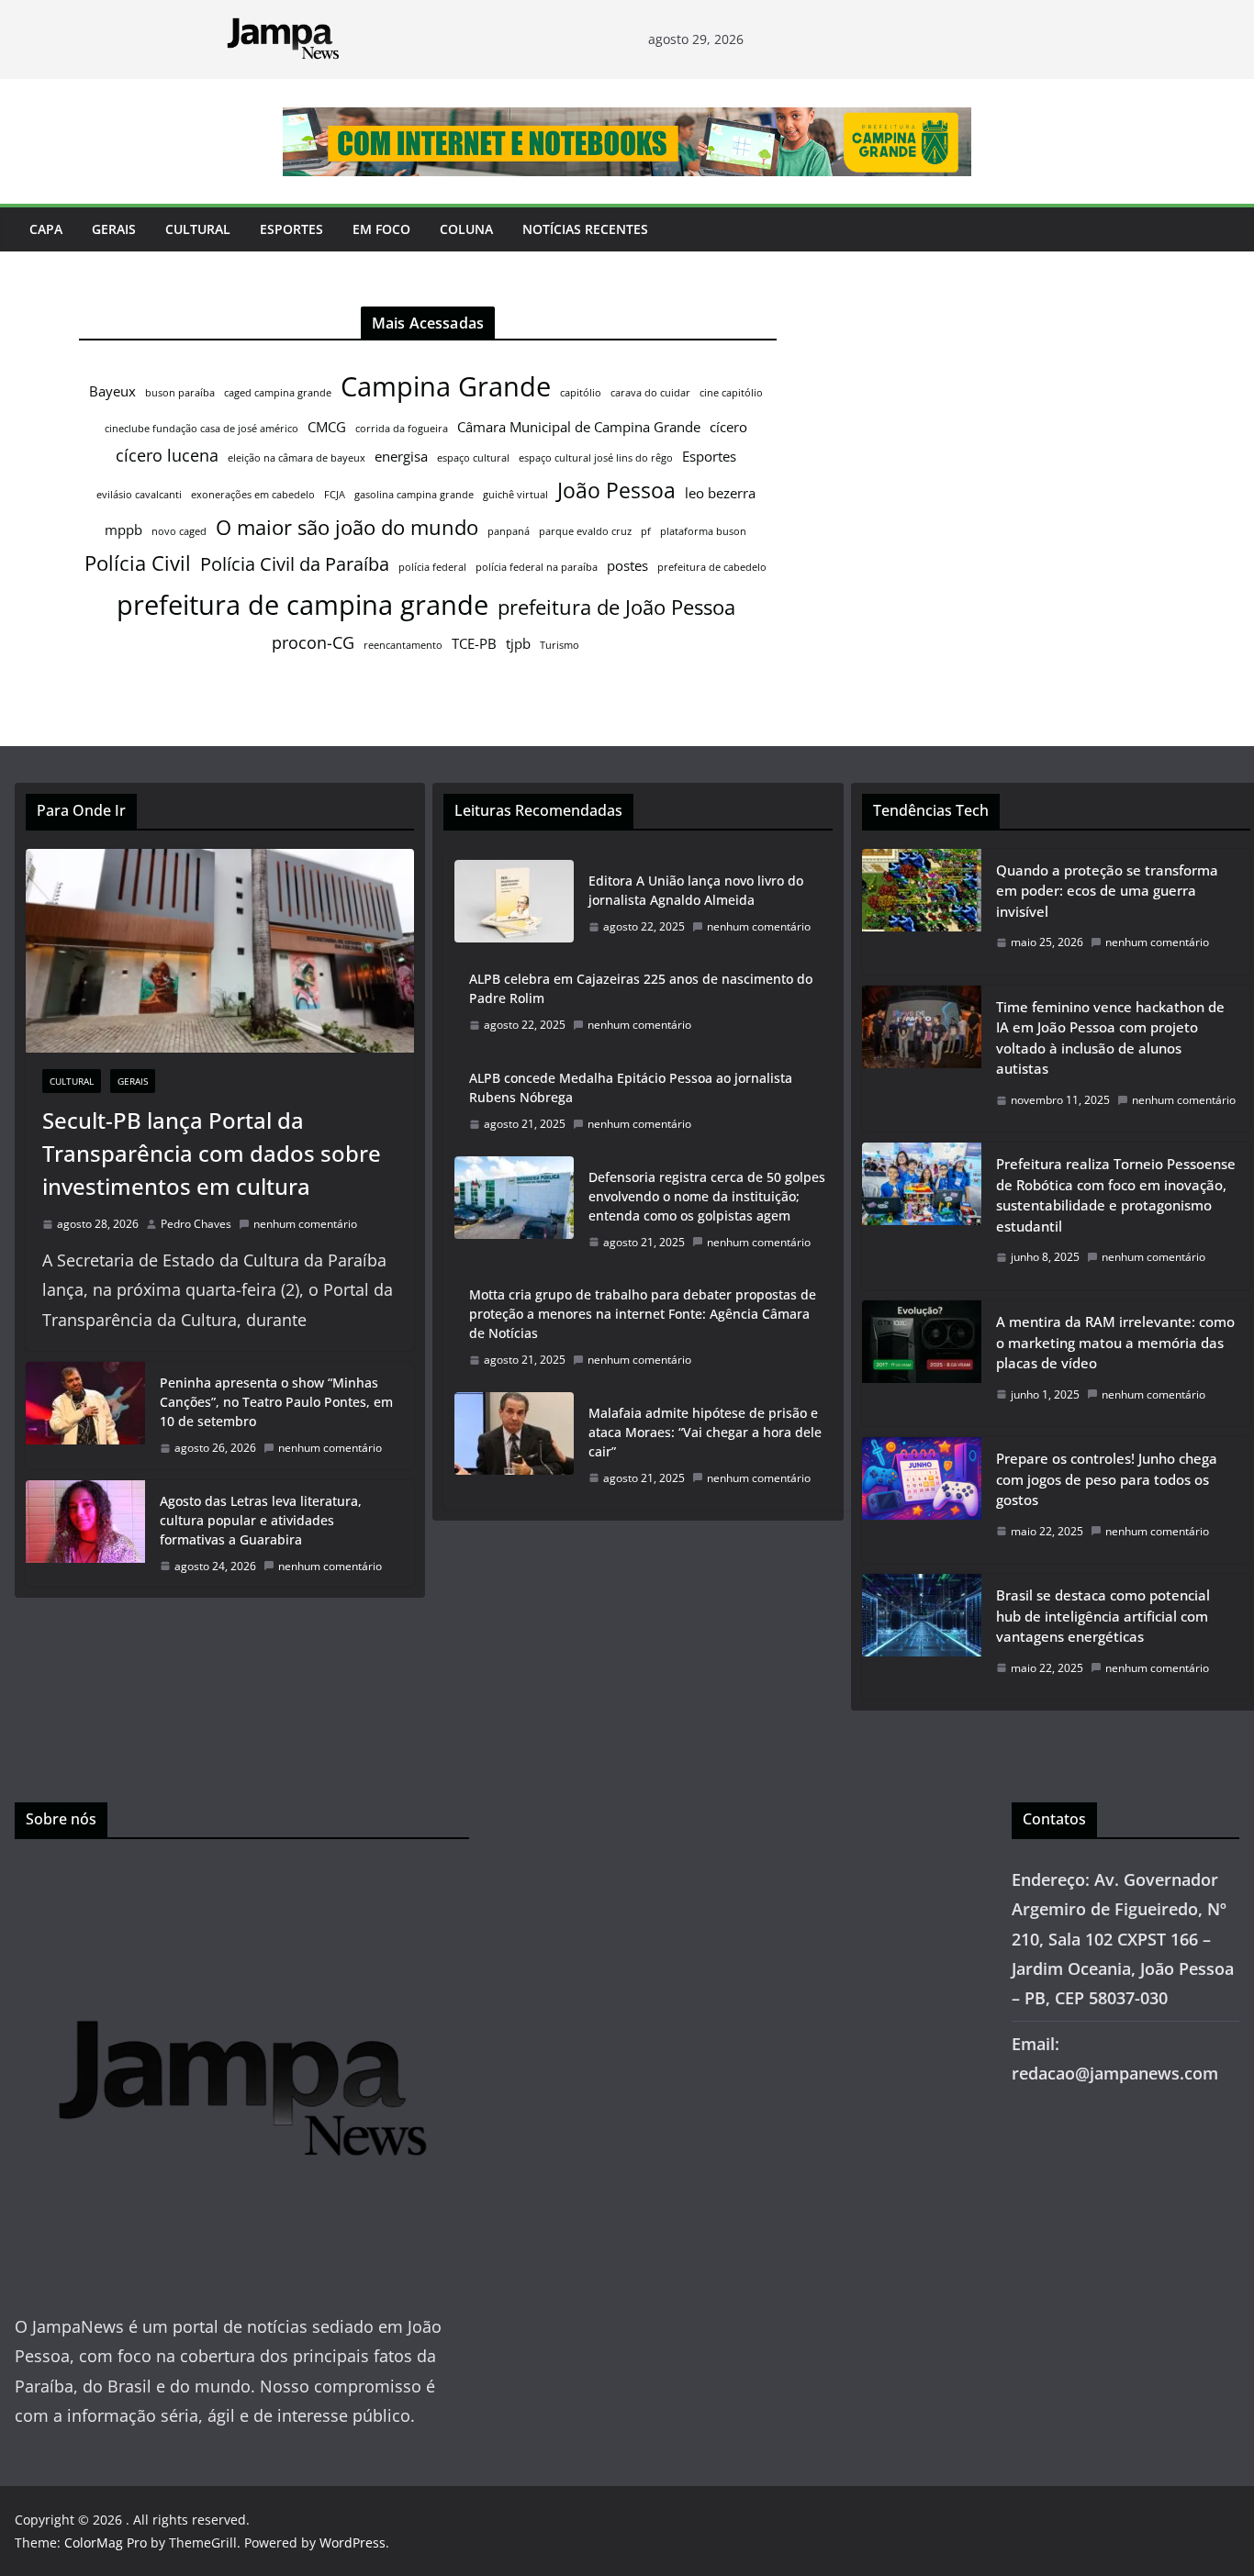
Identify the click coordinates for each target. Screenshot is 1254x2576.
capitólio (581, 393)
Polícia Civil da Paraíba (295, 564)
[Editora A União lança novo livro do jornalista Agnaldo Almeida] (514, 904)
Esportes (291, 229)
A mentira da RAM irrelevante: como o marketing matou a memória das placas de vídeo (1115, 1342)
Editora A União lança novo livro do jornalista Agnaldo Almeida (696, 890)
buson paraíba (180, 393)
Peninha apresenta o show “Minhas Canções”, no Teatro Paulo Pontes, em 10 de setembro (276, 1402)
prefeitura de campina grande (302, 604)
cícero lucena (167, 455)
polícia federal (432, 567)
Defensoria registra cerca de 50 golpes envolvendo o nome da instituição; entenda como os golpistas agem (707, 1196)
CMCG (327, 427)
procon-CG (313, 642)
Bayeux (112, 391)
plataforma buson (703, 531)
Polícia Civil (138, 563)
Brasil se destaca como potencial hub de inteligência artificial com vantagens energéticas (1103, 1616)
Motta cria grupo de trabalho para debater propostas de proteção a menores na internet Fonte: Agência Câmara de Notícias (643, 1314)
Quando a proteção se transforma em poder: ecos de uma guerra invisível (1107, 891)
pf (646, 531)
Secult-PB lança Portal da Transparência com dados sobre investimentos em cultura (212, 1153)
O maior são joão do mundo (347, 527)
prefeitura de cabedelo (712, 567)
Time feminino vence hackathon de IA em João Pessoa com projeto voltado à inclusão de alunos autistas (1110, 1038)
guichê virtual (515, 495)
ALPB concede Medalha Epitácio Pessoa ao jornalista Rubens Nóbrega (631, 1087)
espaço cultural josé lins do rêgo (596, 458)
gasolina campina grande (414, 495)
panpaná (509, 531)
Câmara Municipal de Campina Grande (579, 427)
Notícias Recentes (585, 229)
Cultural (198, 229)
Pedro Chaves (196, 1224)
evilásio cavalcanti (139, 495)
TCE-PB (474, 643)
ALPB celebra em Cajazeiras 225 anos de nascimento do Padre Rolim (641, 988)
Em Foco (381, 229)
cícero (728, 427)
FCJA (335, 495)
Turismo (560, 645)
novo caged (179, 531)
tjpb (518, 643)
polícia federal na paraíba (537, 567)
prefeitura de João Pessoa (616, 607)
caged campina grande (278, 393)
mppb (123, 530)
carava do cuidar (650, 393)
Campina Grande (446, 386)
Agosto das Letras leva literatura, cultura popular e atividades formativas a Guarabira (261, 1520)
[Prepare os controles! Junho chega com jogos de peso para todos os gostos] (922, 1500)
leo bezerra (720, 493)
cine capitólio (731, 393)
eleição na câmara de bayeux (297, 458)
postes (627, 565)
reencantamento (403, 645)
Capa (46, 229)
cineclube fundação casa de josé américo (202, 429)
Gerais (114, 229)
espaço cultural (473, 458)
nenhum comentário (305, 1224)
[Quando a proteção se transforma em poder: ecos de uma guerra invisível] (922, 912)
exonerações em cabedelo (253, 495)
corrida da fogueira (402, 429)
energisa (401, 456)
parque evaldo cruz (585, 531)
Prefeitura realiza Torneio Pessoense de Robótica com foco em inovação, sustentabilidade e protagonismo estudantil (1116, 1195)
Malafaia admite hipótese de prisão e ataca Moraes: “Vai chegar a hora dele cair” (705, 1432)
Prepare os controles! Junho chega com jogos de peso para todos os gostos (1107, 1479)
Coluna (466, 229)
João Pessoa (616, 490)
